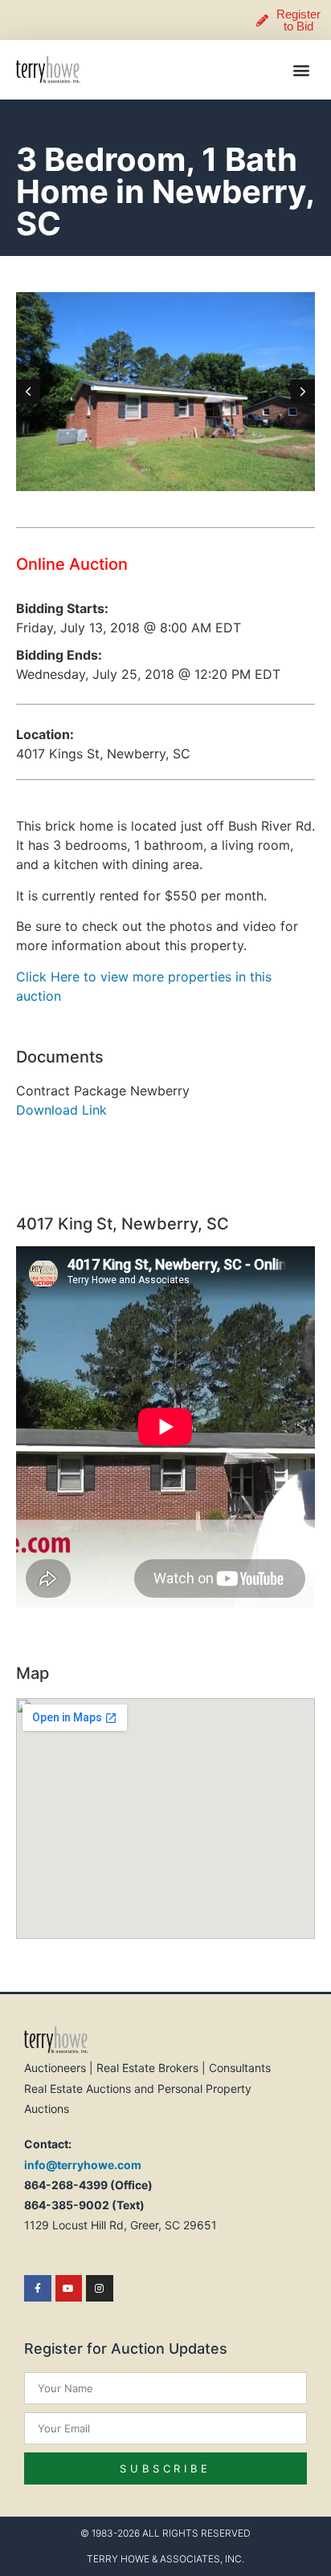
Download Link (61, 1110)
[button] (302, 70)
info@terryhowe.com (83, 2165)
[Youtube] (69, 2289)
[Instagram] (100, 2289)
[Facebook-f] (38, 2289)
